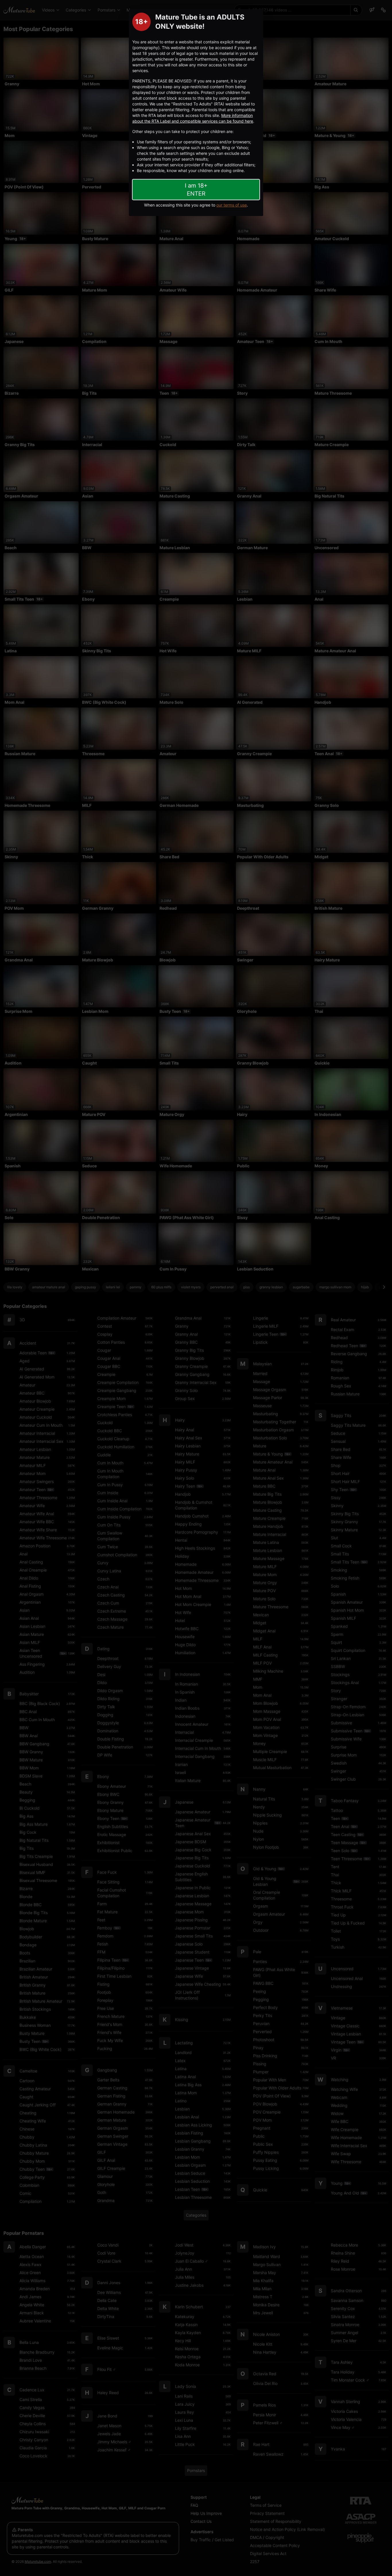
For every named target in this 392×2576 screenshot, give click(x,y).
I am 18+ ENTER (196, 190)
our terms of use (232, 205)
